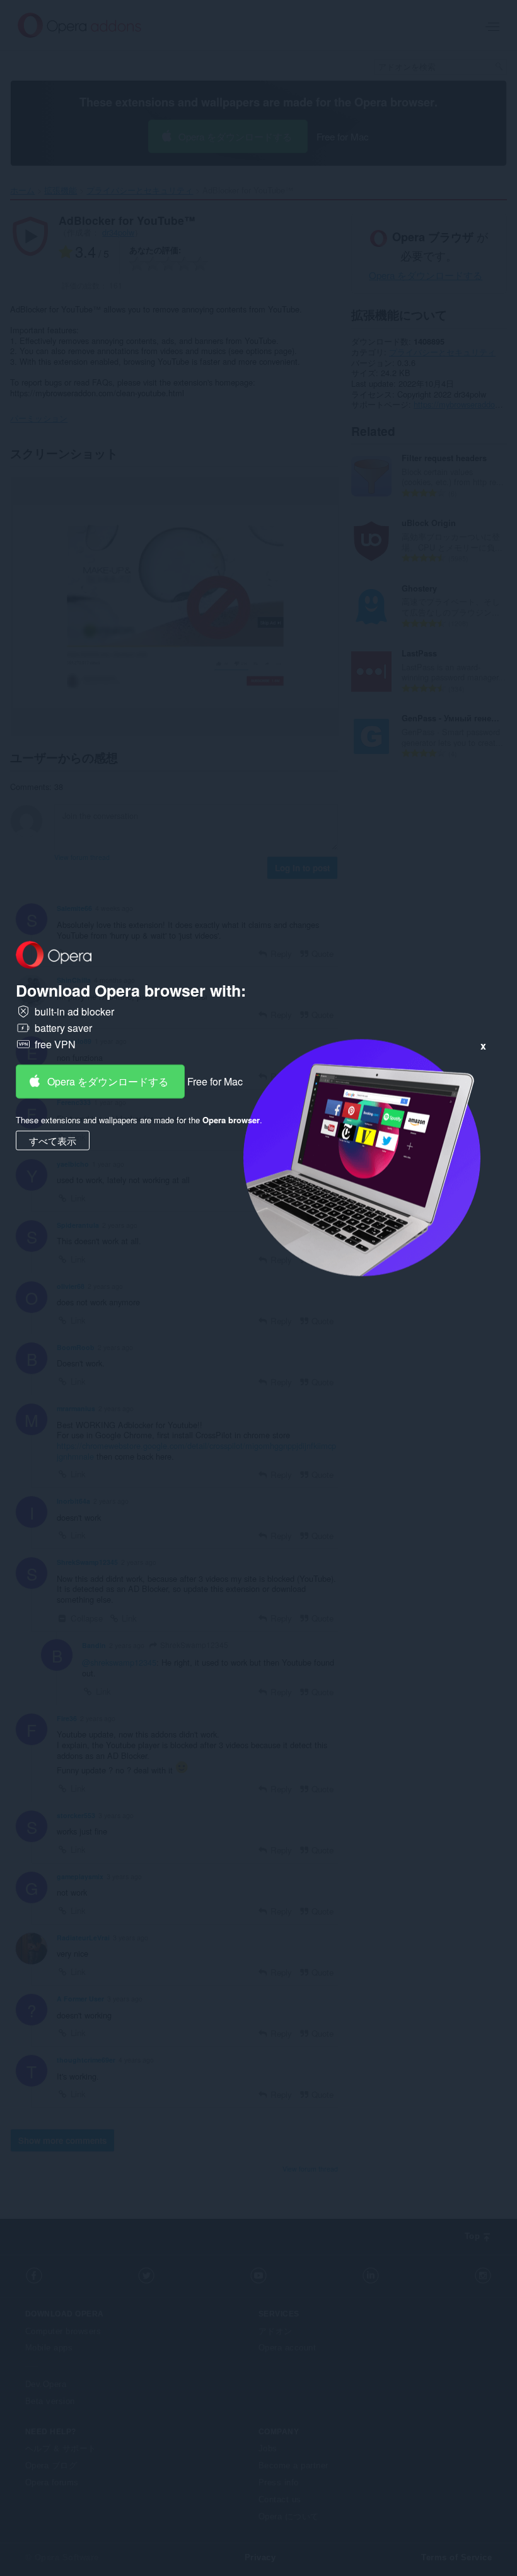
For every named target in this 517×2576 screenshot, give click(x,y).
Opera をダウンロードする (108, 1081)
